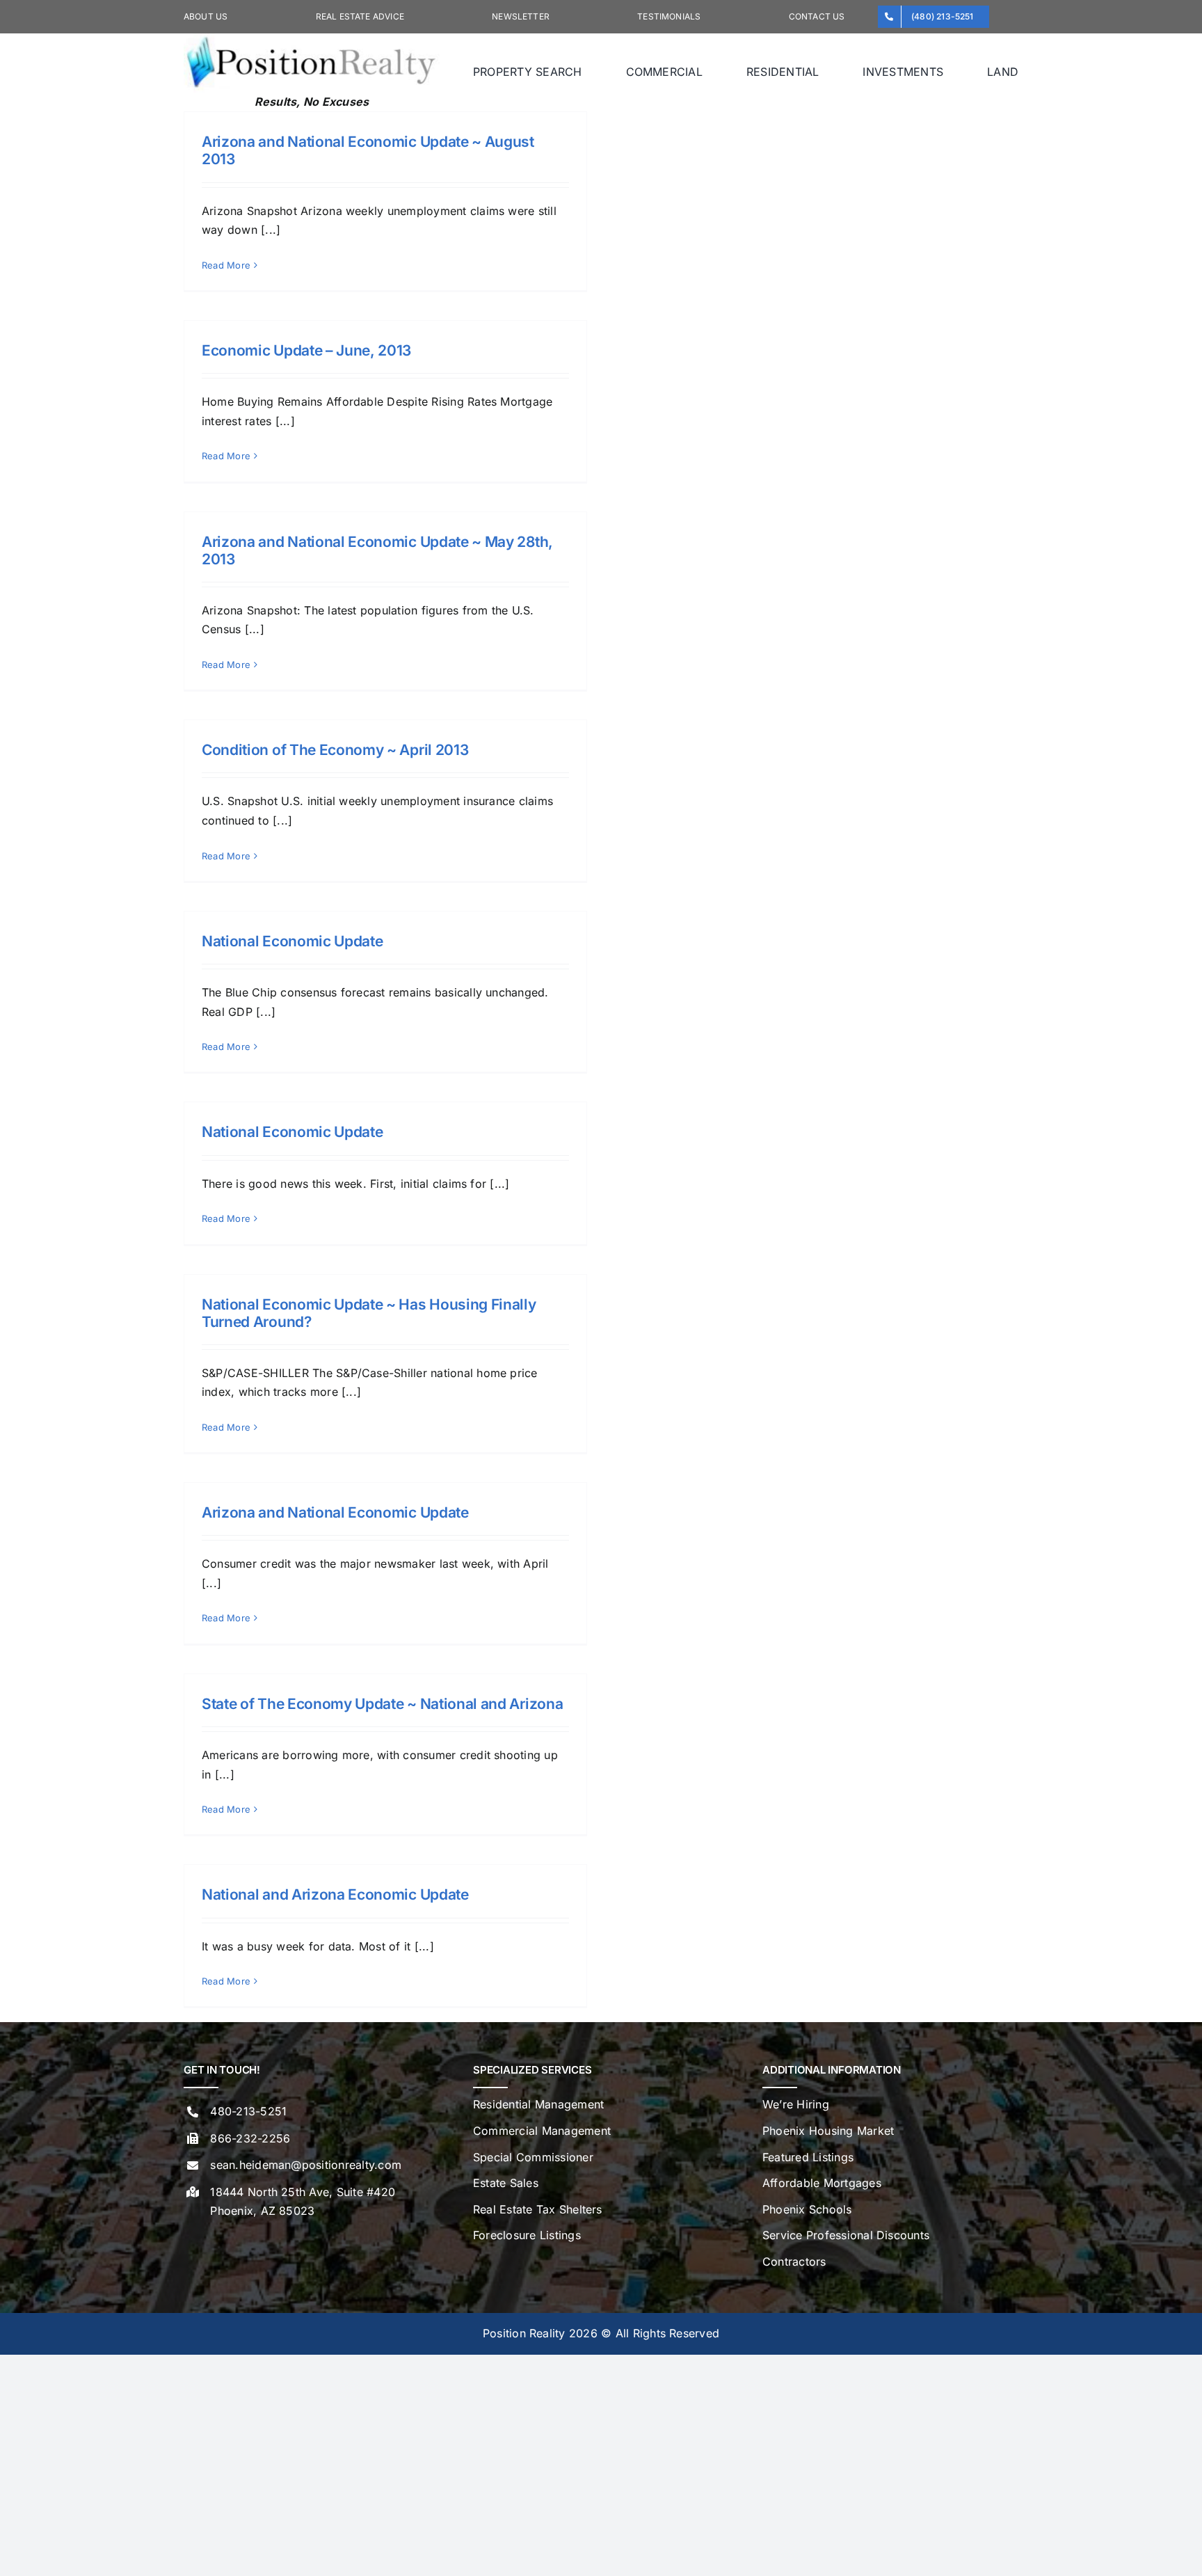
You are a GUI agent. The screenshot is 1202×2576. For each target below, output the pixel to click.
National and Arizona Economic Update (335, 1894)
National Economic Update (292, 941)
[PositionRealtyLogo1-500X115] (312, 39)
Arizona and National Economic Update (335, 1512)
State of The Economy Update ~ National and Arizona (382, 1704)
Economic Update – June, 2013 (306, 350)
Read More (226, 265)
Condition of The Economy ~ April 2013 (335, 750)
